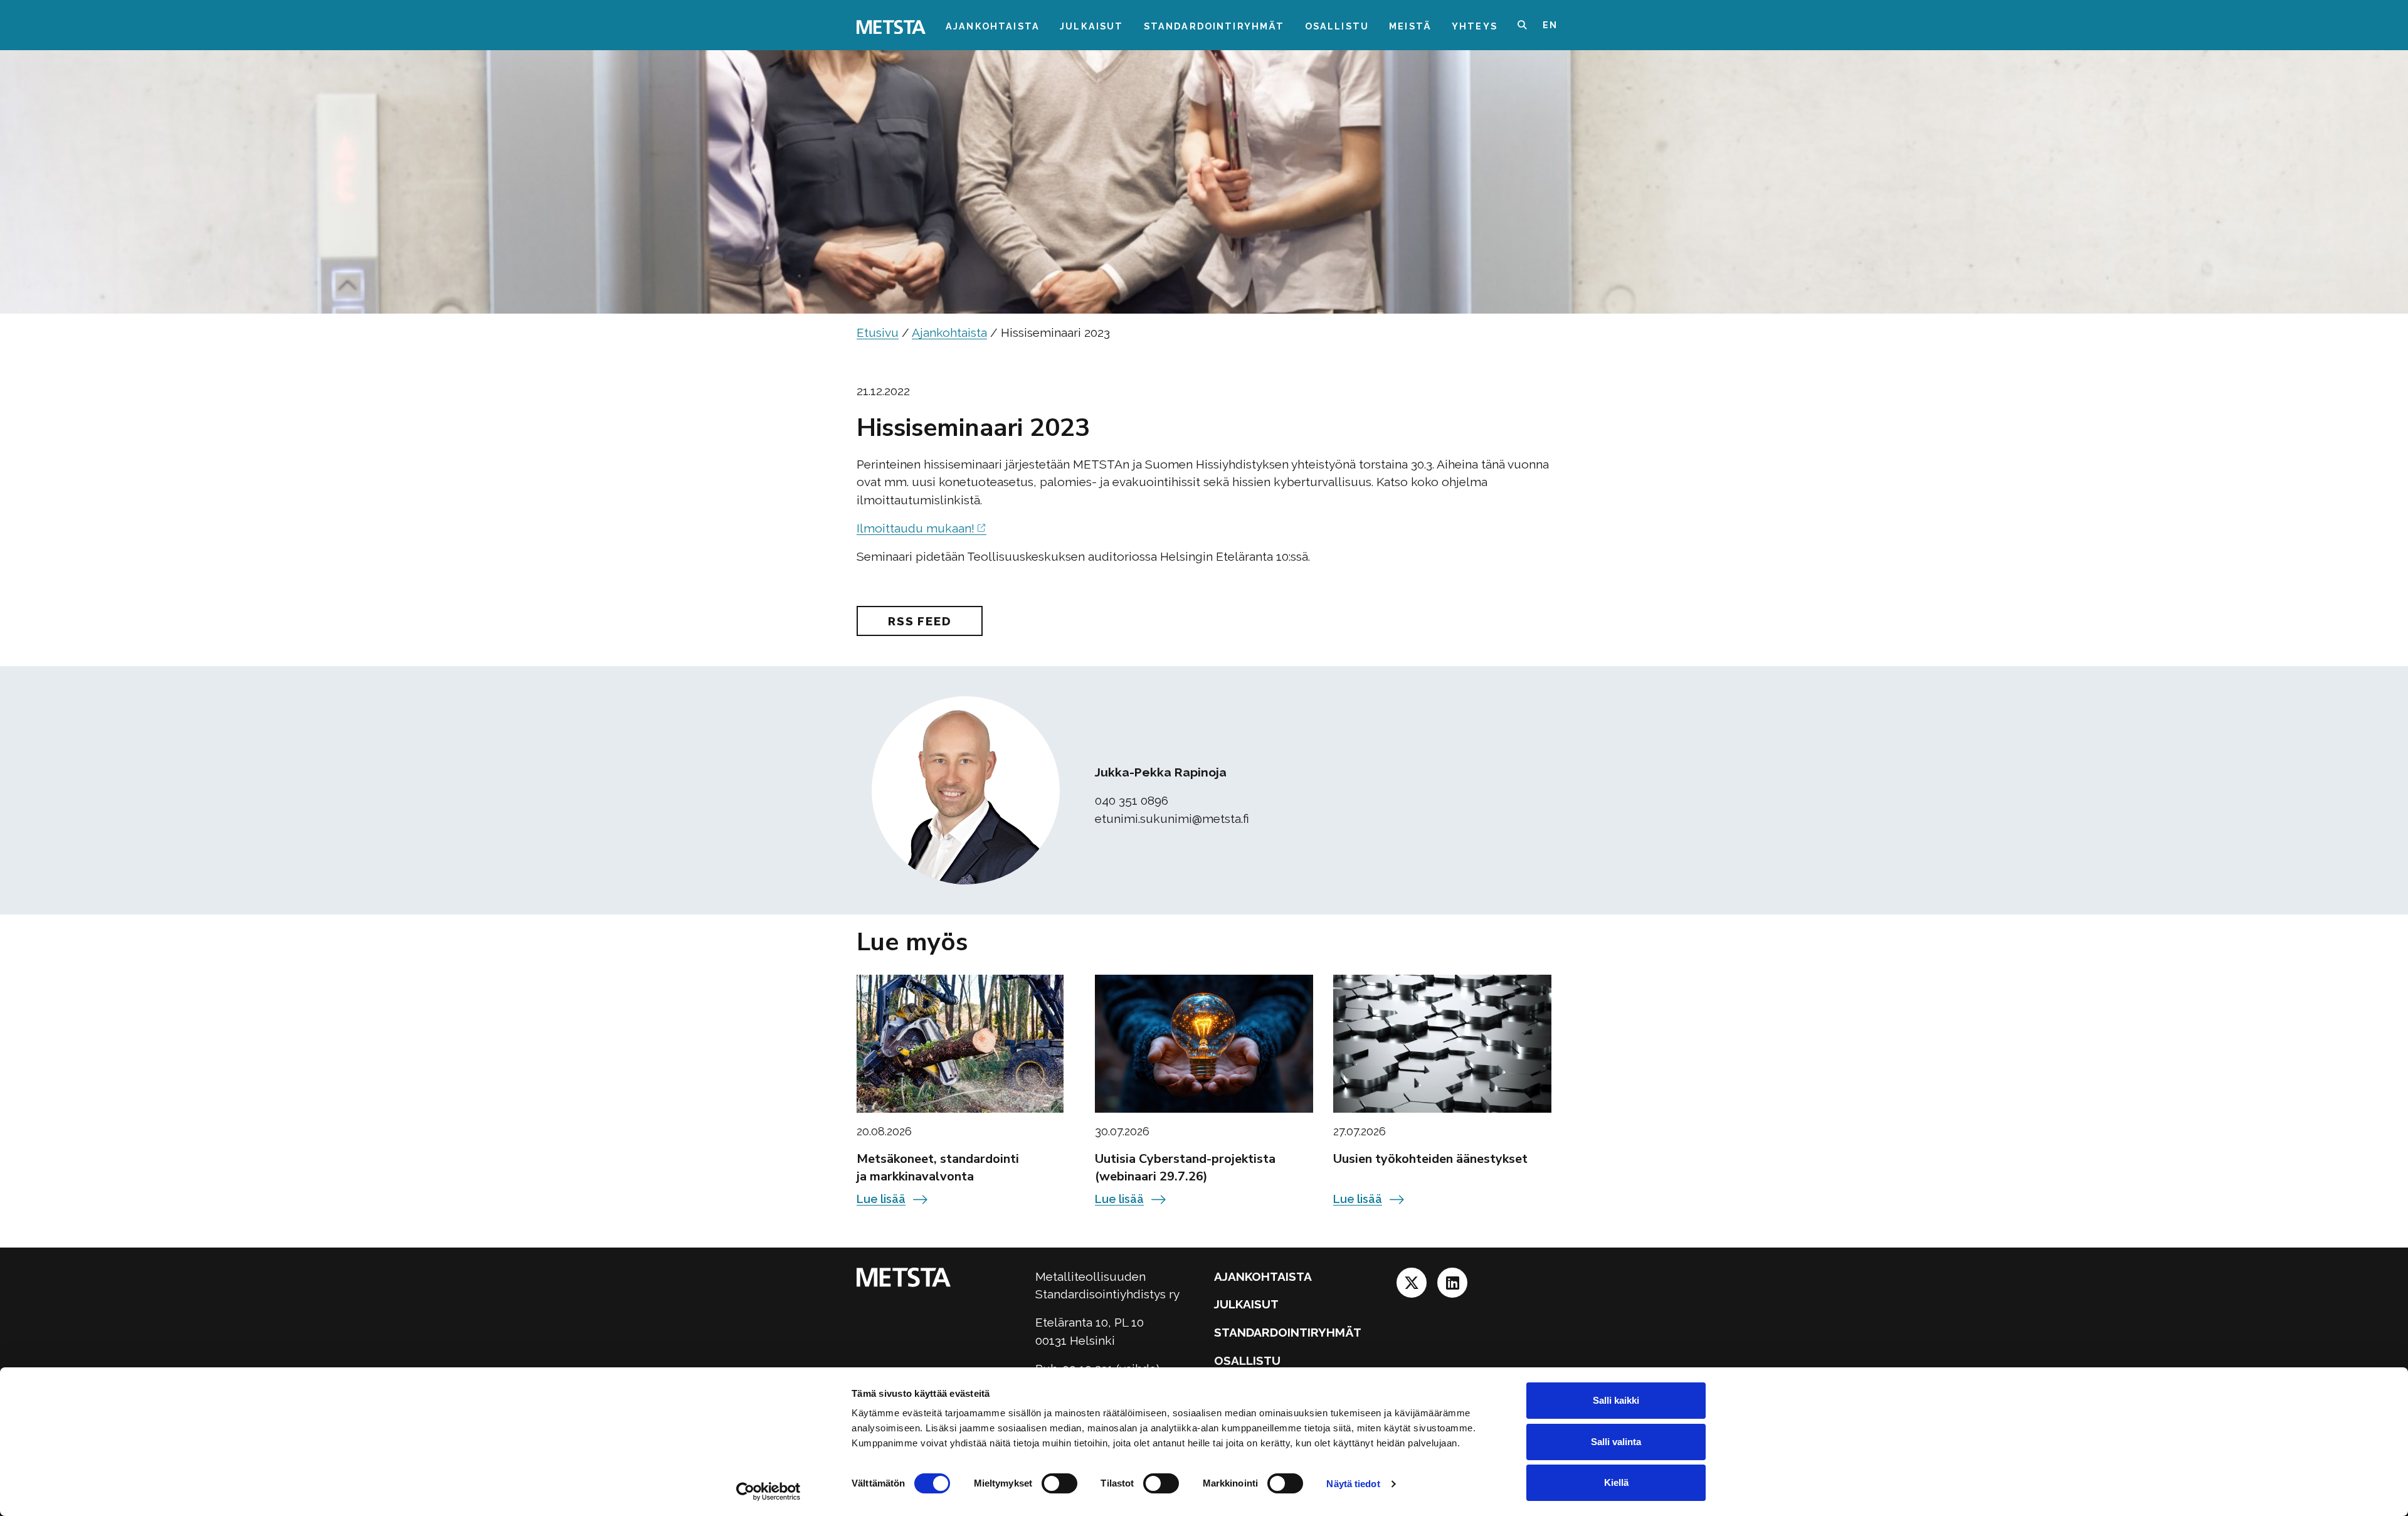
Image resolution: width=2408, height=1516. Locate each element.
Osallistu (1337, 26)
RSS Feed (920, 621)
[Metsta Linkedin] (1452, 1286)
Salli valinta (1616, 1442)
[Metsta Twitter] (1413, 1286)
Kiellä (1616, 1482)
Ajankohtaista (993, 26)
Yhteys (1475, 26)
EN (1550, 25)
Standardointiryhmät (1214, 26)
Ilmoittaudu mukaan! (916, 528)
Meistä (1410, 26)
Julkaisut (1091, 26)
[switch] (1059, 1483)
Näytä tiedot (1353, 1484)
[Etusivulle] (891, 26)
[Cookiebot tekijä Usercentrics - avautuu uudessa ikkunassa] (768, 1492)
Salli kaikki (1616, 1400)
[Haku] (1530, 25)
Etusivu (878, 332)
